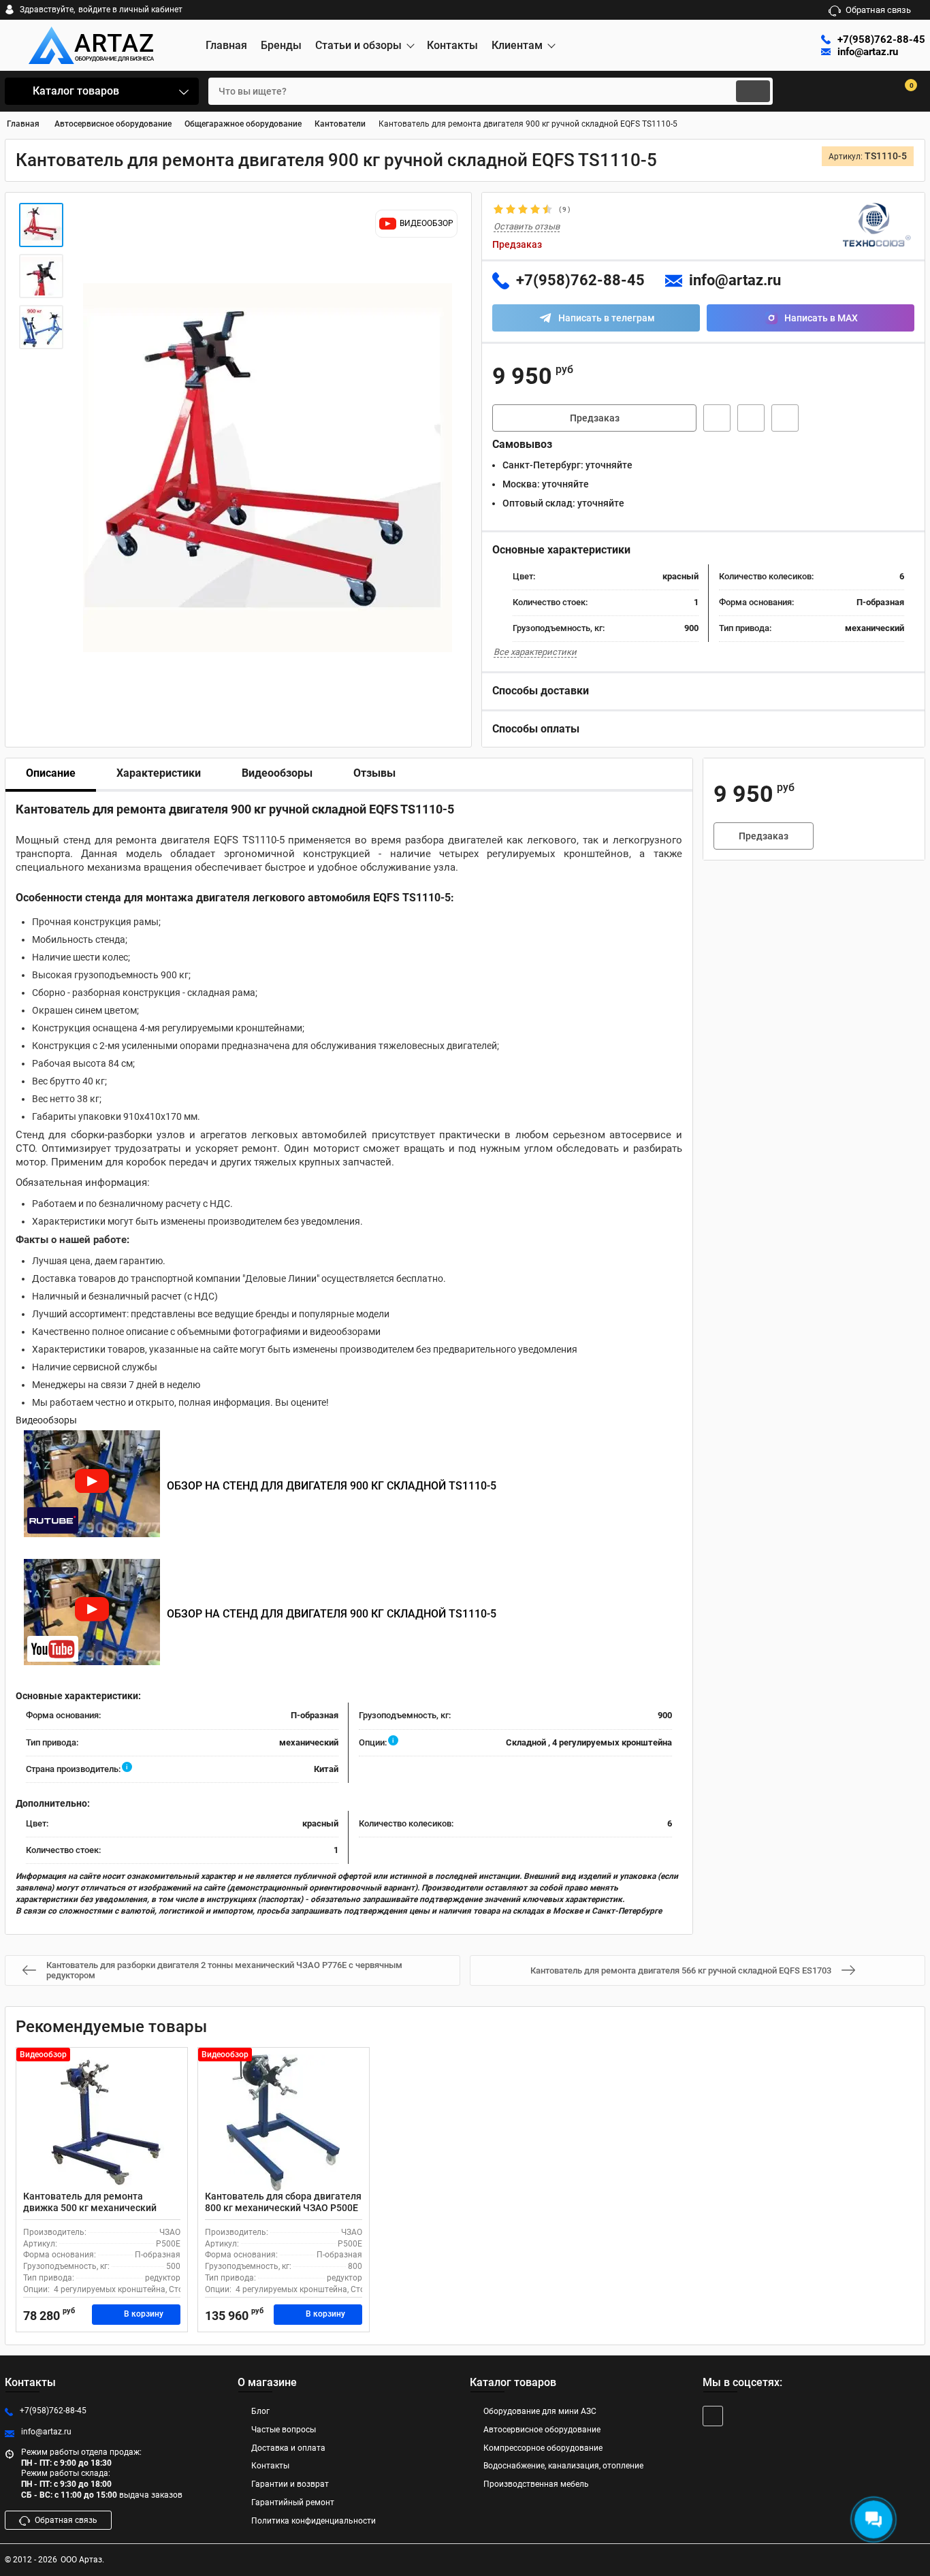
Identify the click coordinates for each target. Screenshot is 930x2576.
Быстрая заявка (717, 418)
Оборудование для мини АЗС (540, 2411)
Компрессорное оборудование (543, 2448)
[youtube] (713, 2416)
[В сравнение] (785, 418)
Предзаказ (595, 418)
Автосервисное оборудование (542, 2430)
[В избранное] (751, 418)
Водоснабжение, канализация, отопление (563, 2466)
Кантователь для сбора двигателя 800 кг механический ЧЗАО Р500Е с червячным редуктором (283, 2208)
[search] (753, 91)
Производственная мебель (536, 2484)
